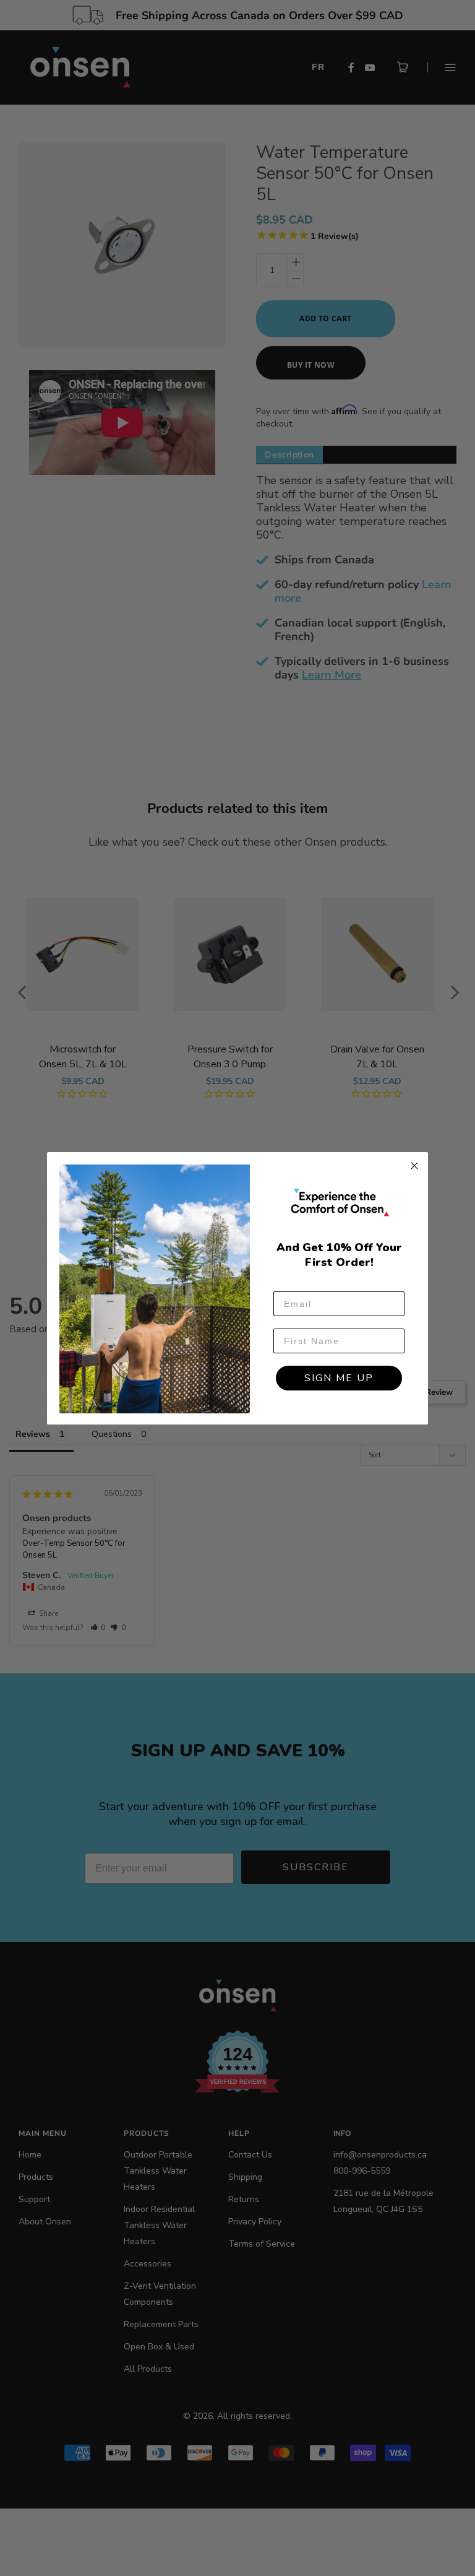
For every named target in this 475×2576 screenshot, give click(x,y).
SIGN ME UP (339, 1378)
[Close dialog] (414, 1166)
